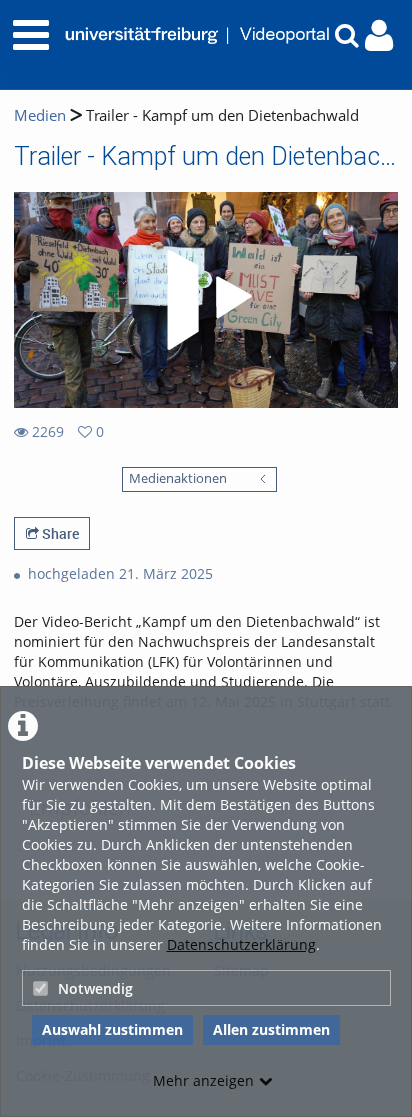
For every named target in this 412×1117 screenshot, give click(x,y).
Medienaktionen (178, 478)
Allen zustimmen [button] (271, 1029)
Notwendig (95, 988)
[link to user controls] (379, 35)
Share (59, 533)
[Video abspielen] (206, 300)
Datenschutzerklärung (241, 944)
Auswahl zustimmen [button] (112, 1029)
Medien (40, 115)
